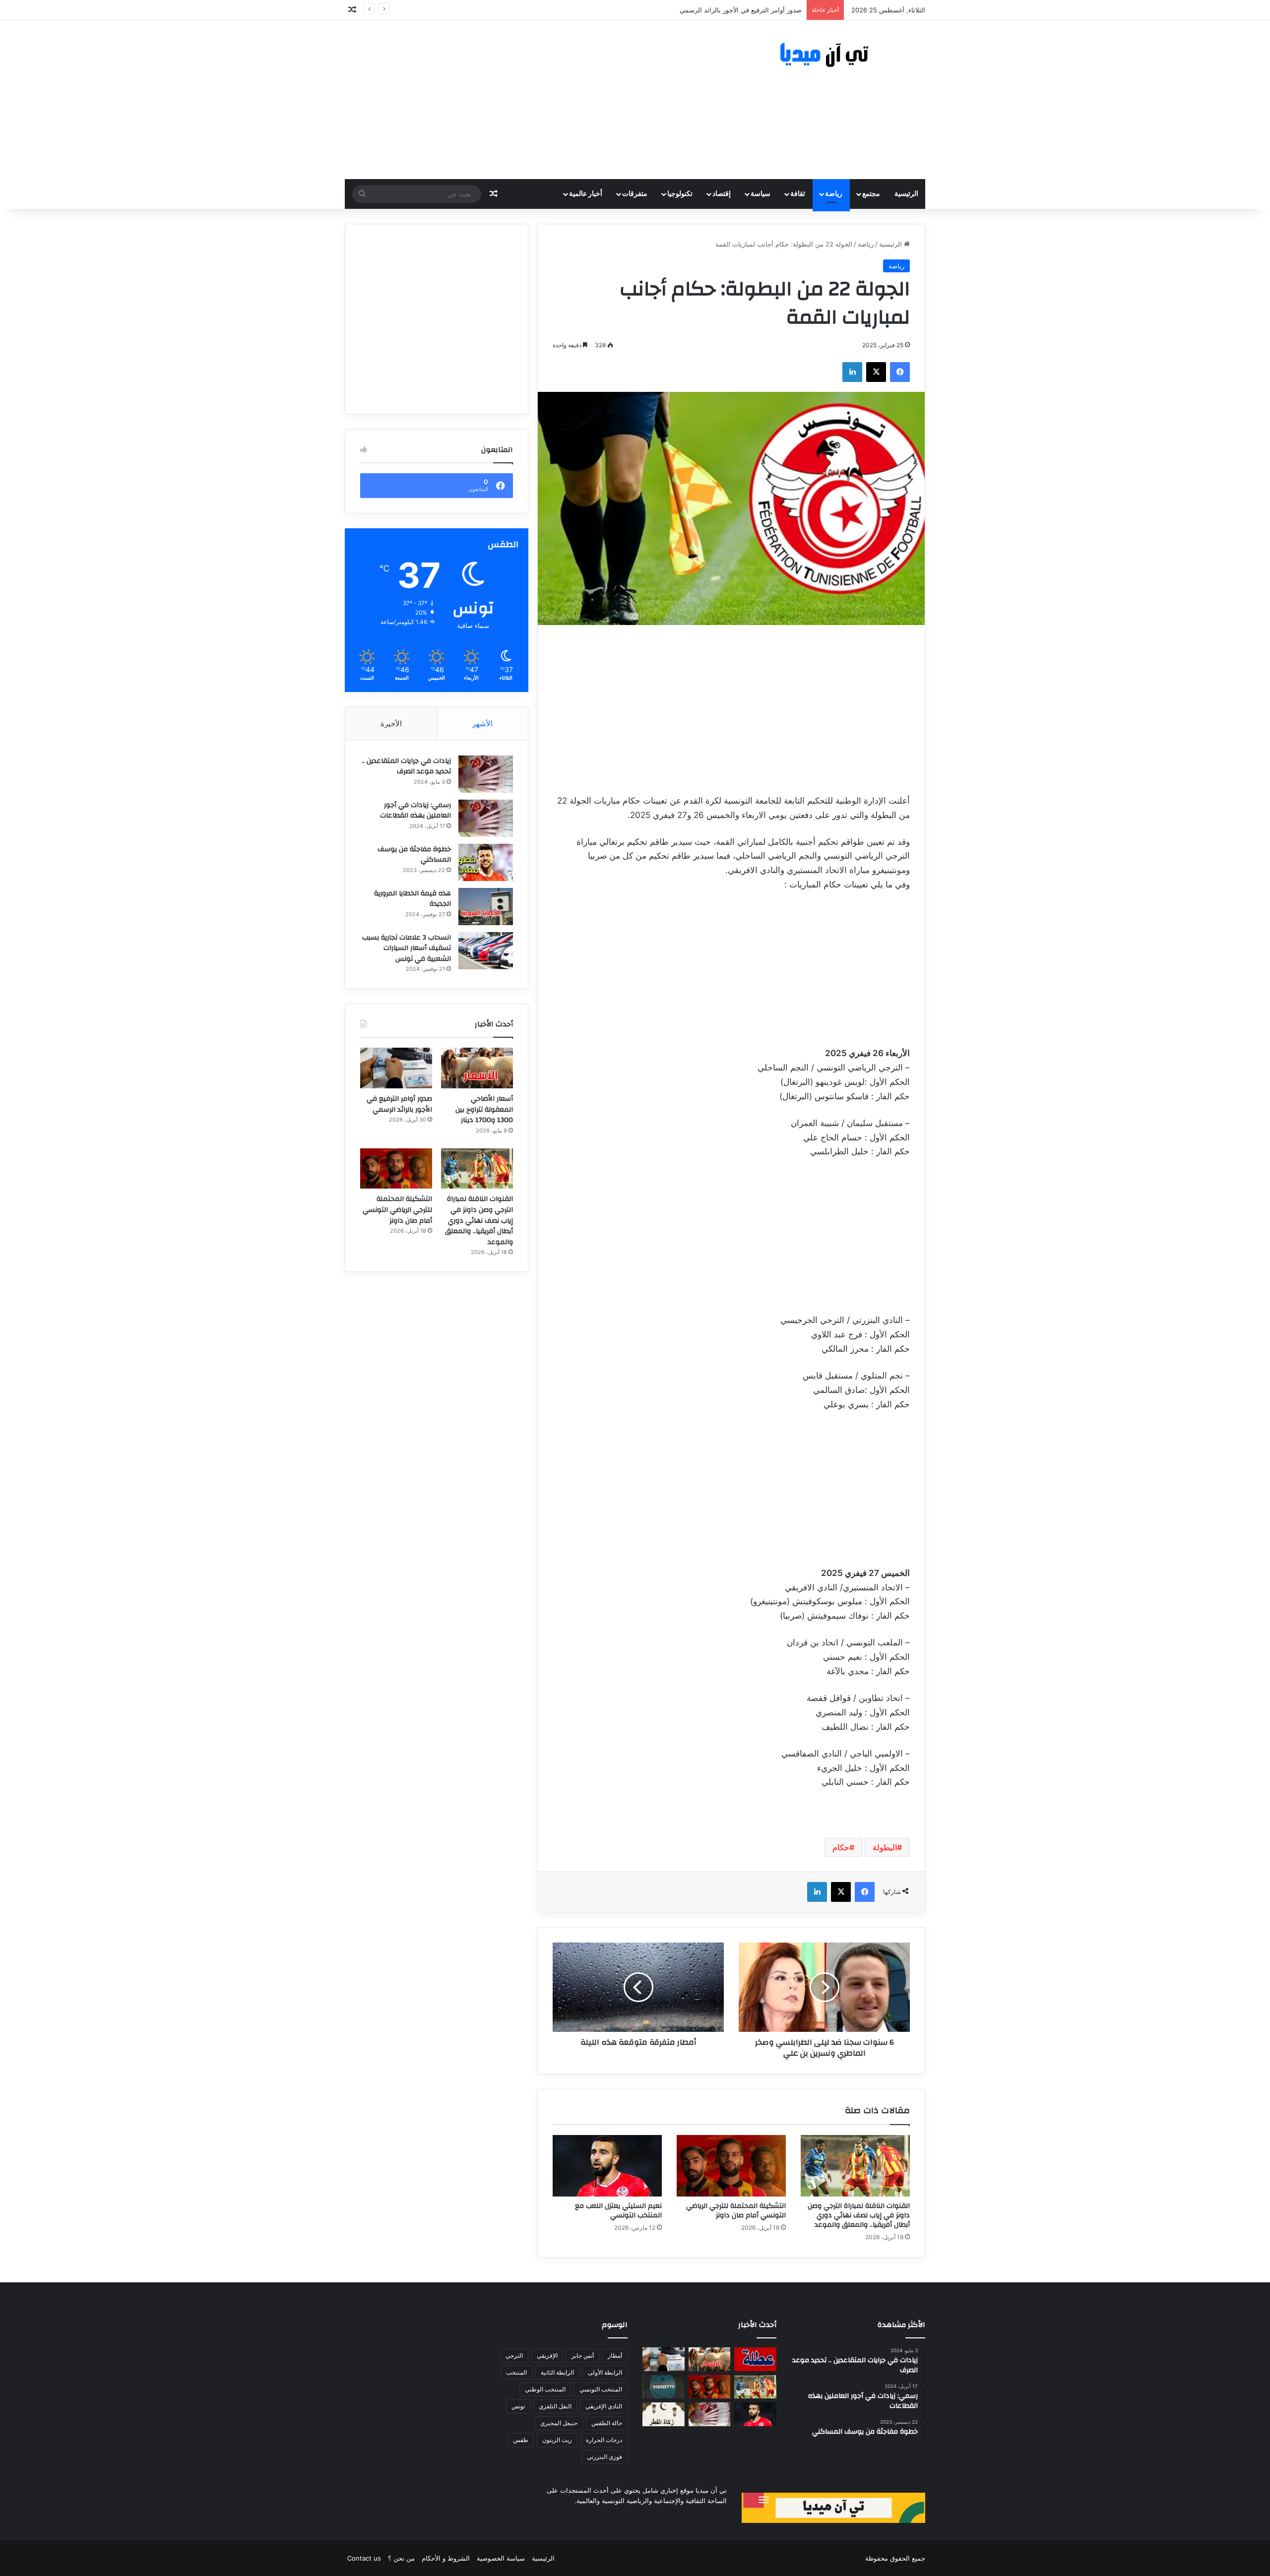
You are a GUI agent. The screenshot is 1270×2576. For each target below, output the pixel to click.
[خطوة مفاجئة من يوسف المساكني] (486, 862)
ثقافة (798, 194)
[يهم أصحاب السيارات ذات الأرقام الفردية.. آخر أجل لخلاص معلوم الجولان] (664, 2387)
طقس (521, 2440)
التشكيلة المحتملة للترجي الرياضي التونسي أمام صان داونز (736, 2211)
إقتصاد (722, 194)
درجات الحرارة (604, 2440)
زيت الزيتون (557, 2440)
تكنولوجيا (680, 194)
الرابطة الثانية (557, 2372)
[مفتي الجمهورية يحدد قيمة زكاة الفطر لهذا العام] (664, 2414)
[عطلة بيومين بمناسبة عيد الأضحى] (755, 2359)
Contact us (364, 2558)
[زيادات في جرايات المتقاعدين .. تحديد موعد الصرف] (486, 774)
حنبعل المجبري (559, 2423)
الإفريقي (547, 2356)
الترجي (514, 2356)
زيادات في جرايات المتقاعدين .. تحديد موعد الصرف (406, 766)
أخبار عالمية (586, 194)
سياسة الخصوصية (501, 2558)
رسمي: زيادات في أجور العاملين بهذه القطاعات (415, 811)
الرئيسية (906, 194)
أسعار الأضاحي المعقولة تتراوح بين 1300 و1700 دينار (484, 1109)
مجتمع (871, 194)
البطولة (885, 1847)
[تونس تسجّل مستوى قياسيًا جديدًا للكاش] (710, 2414)
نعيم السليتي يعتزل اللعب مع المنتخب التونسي (618, 2211)
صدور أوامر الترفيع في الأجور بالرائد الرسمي (399, 1104)
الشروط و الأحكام (446, 2558)
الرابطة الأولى (605, 2372)
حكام (841, 1847)
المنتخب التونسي (601, 2389)
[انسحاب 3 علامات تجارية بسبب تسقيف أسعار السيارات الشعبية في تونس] (486, 951)
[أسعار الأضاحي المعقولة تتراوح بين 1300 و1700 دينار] (477, 1068)
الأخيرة (391, 723)
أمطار (615, 2356)
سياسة (761, 194)
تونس (518, 2406)
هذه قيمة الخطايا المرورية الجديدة (413, 899)
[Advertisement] (536, 100)
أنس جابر (583, 2356)
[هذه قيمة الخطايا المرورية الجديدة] (486, 907)
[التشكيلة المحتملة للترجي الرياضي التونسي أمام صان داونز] (731, 2166)
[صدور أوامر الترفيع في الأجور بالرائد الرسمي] (396, 1068)
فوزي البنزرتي (604, 2457)
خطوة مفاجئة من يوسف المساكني (414, 855)
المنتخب (516, 2372)
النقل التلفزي (555, 2406)
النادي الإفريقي (604, 2406)
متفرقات (635, 194)
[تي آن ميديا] (833, 55)
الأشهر (482, 723)
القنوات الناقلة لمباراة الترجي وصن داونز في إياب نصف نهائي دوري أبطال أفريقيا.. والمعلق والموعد (666, 10)
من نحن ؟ (401, 2558)
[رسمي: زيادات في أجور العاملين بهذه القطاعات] (486, 818)
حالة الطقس (607, 2423)
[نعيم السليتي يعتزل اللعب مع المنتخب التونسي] (607, 2166)
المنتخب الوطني (545, 2389)
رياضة (834, 194)
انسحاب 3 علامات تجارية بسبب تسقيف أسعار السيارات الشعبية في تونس (407, 948)
